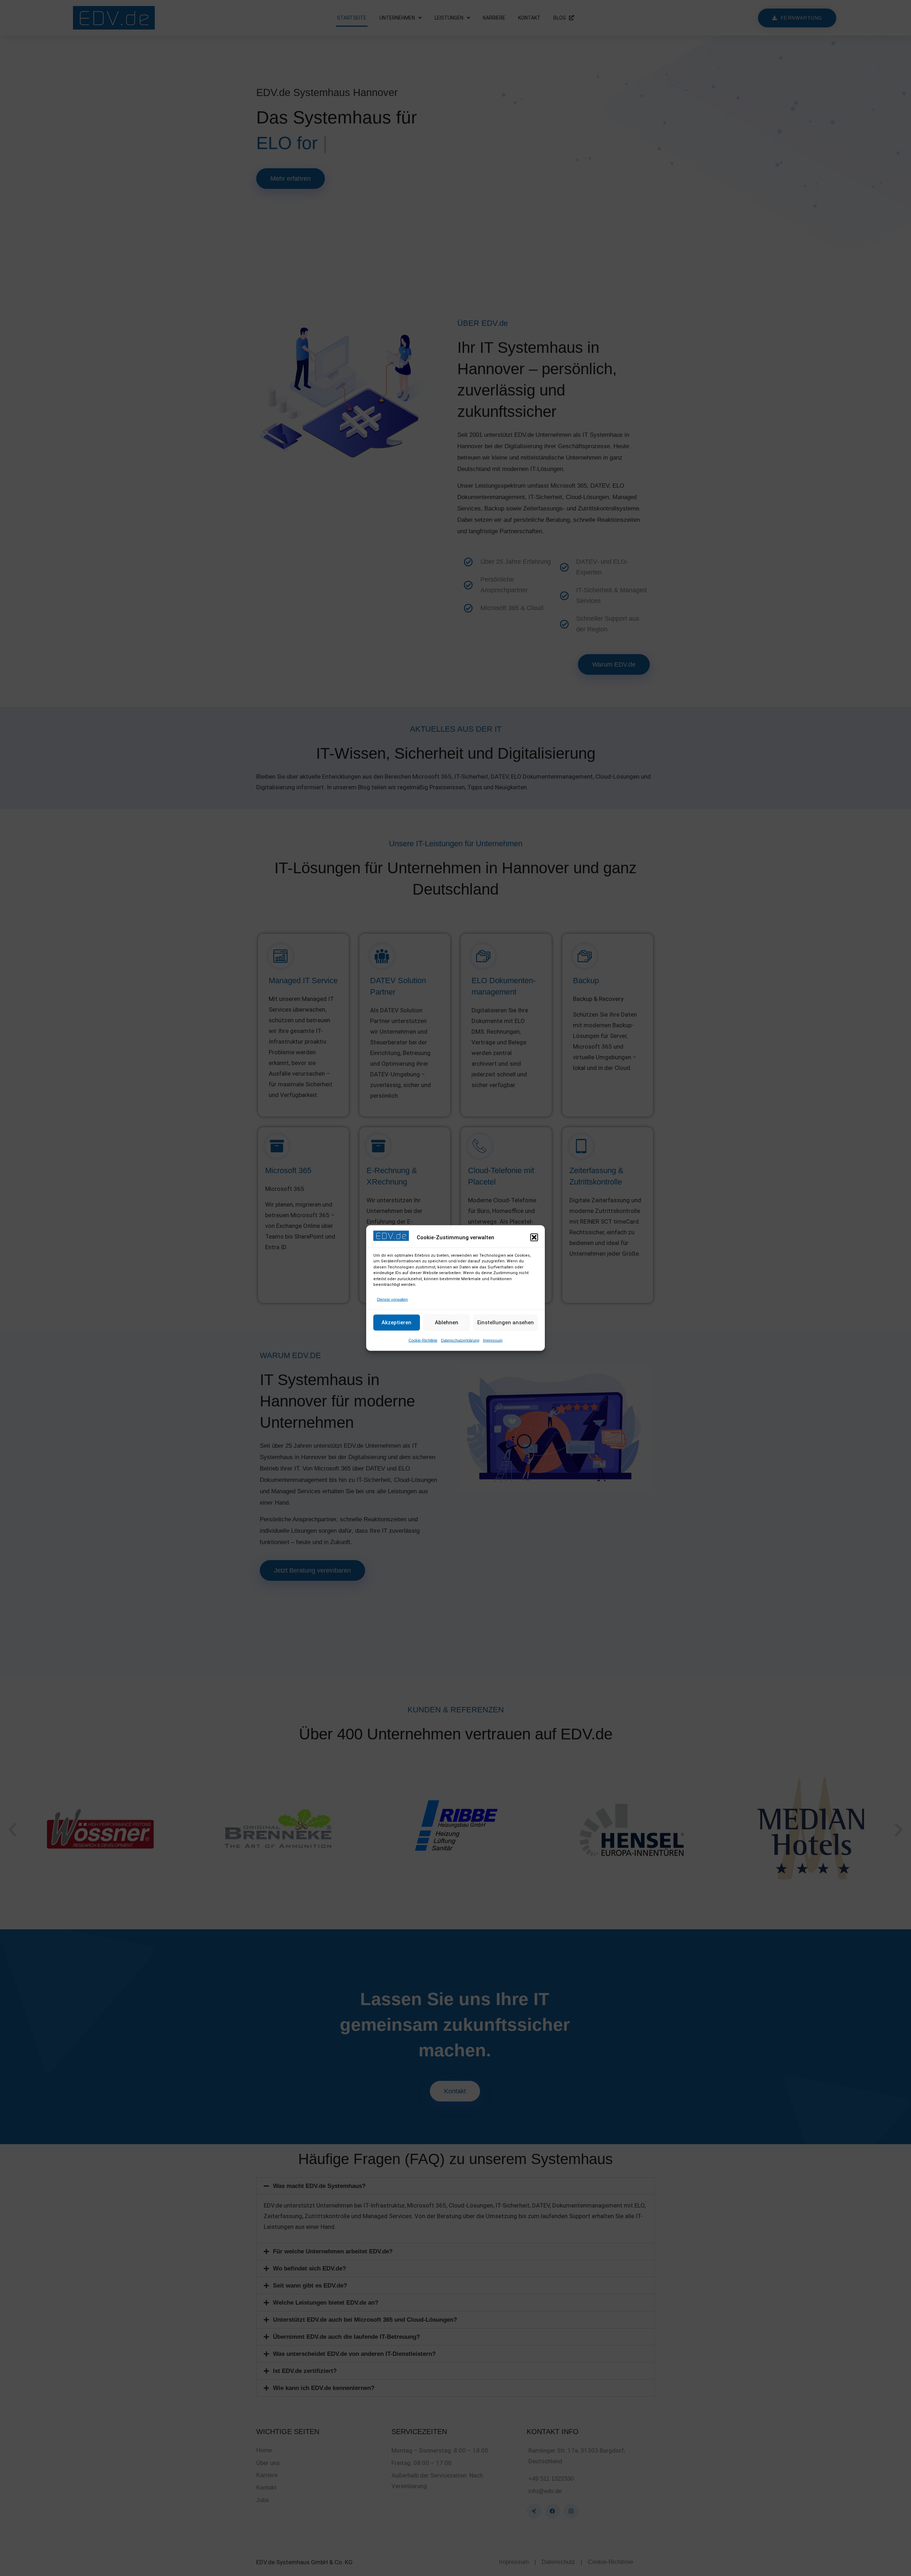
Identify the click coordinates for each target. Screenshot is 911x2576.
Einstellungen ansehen (505, 1323)
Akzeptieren (396, 1323)
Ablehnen (447, 1323)
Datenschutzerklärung (460, 1340)
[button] (534, 1237)
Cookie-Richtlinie (423, 1340)
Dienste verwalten (392, 1299)
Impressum (493, 1340)
